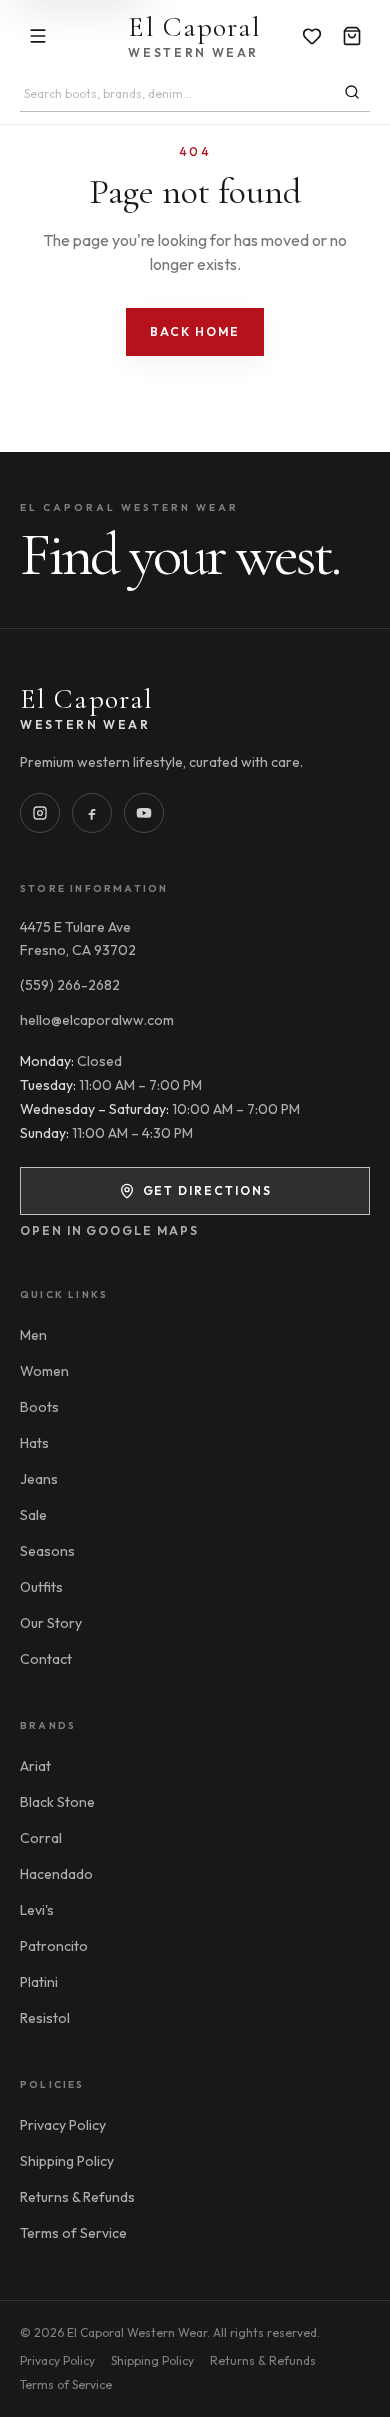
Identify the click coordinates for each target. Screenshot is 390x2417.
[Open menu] (38, 36)
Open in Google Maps (109, 1230)
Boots (39, 1407)
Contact (46, 1659)
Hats (34, 1443)
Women (44, 1371)
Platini (39, 1982)
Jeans (39, 1479)
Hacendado (56, 1874)
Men (33, 1335)
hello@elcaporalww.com (97, 1020)
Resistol (45, 2018)
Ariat (35, 1766)
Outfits (41, 1587)
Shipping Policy (67, 2161)
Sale (33, 1515)
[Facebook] (92, 813)
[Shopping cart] (352, 36)
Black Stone (57, 1802)
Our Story (51, 1623)
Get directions (207, 1190)
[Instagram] (40, 813)
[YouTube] (144, 813)
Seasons (47, 1551)
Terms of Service (73, 2233)
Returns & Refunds (77, 2197)
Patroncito (54, 1946)
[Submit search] (352, 92)
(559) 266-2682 (70, 985)
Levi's (37, 1910)
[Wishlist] (312, 36)
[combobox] (177, 94)
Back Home (194, 331)
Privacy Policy (63, 2125)
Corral (41, 1838)
